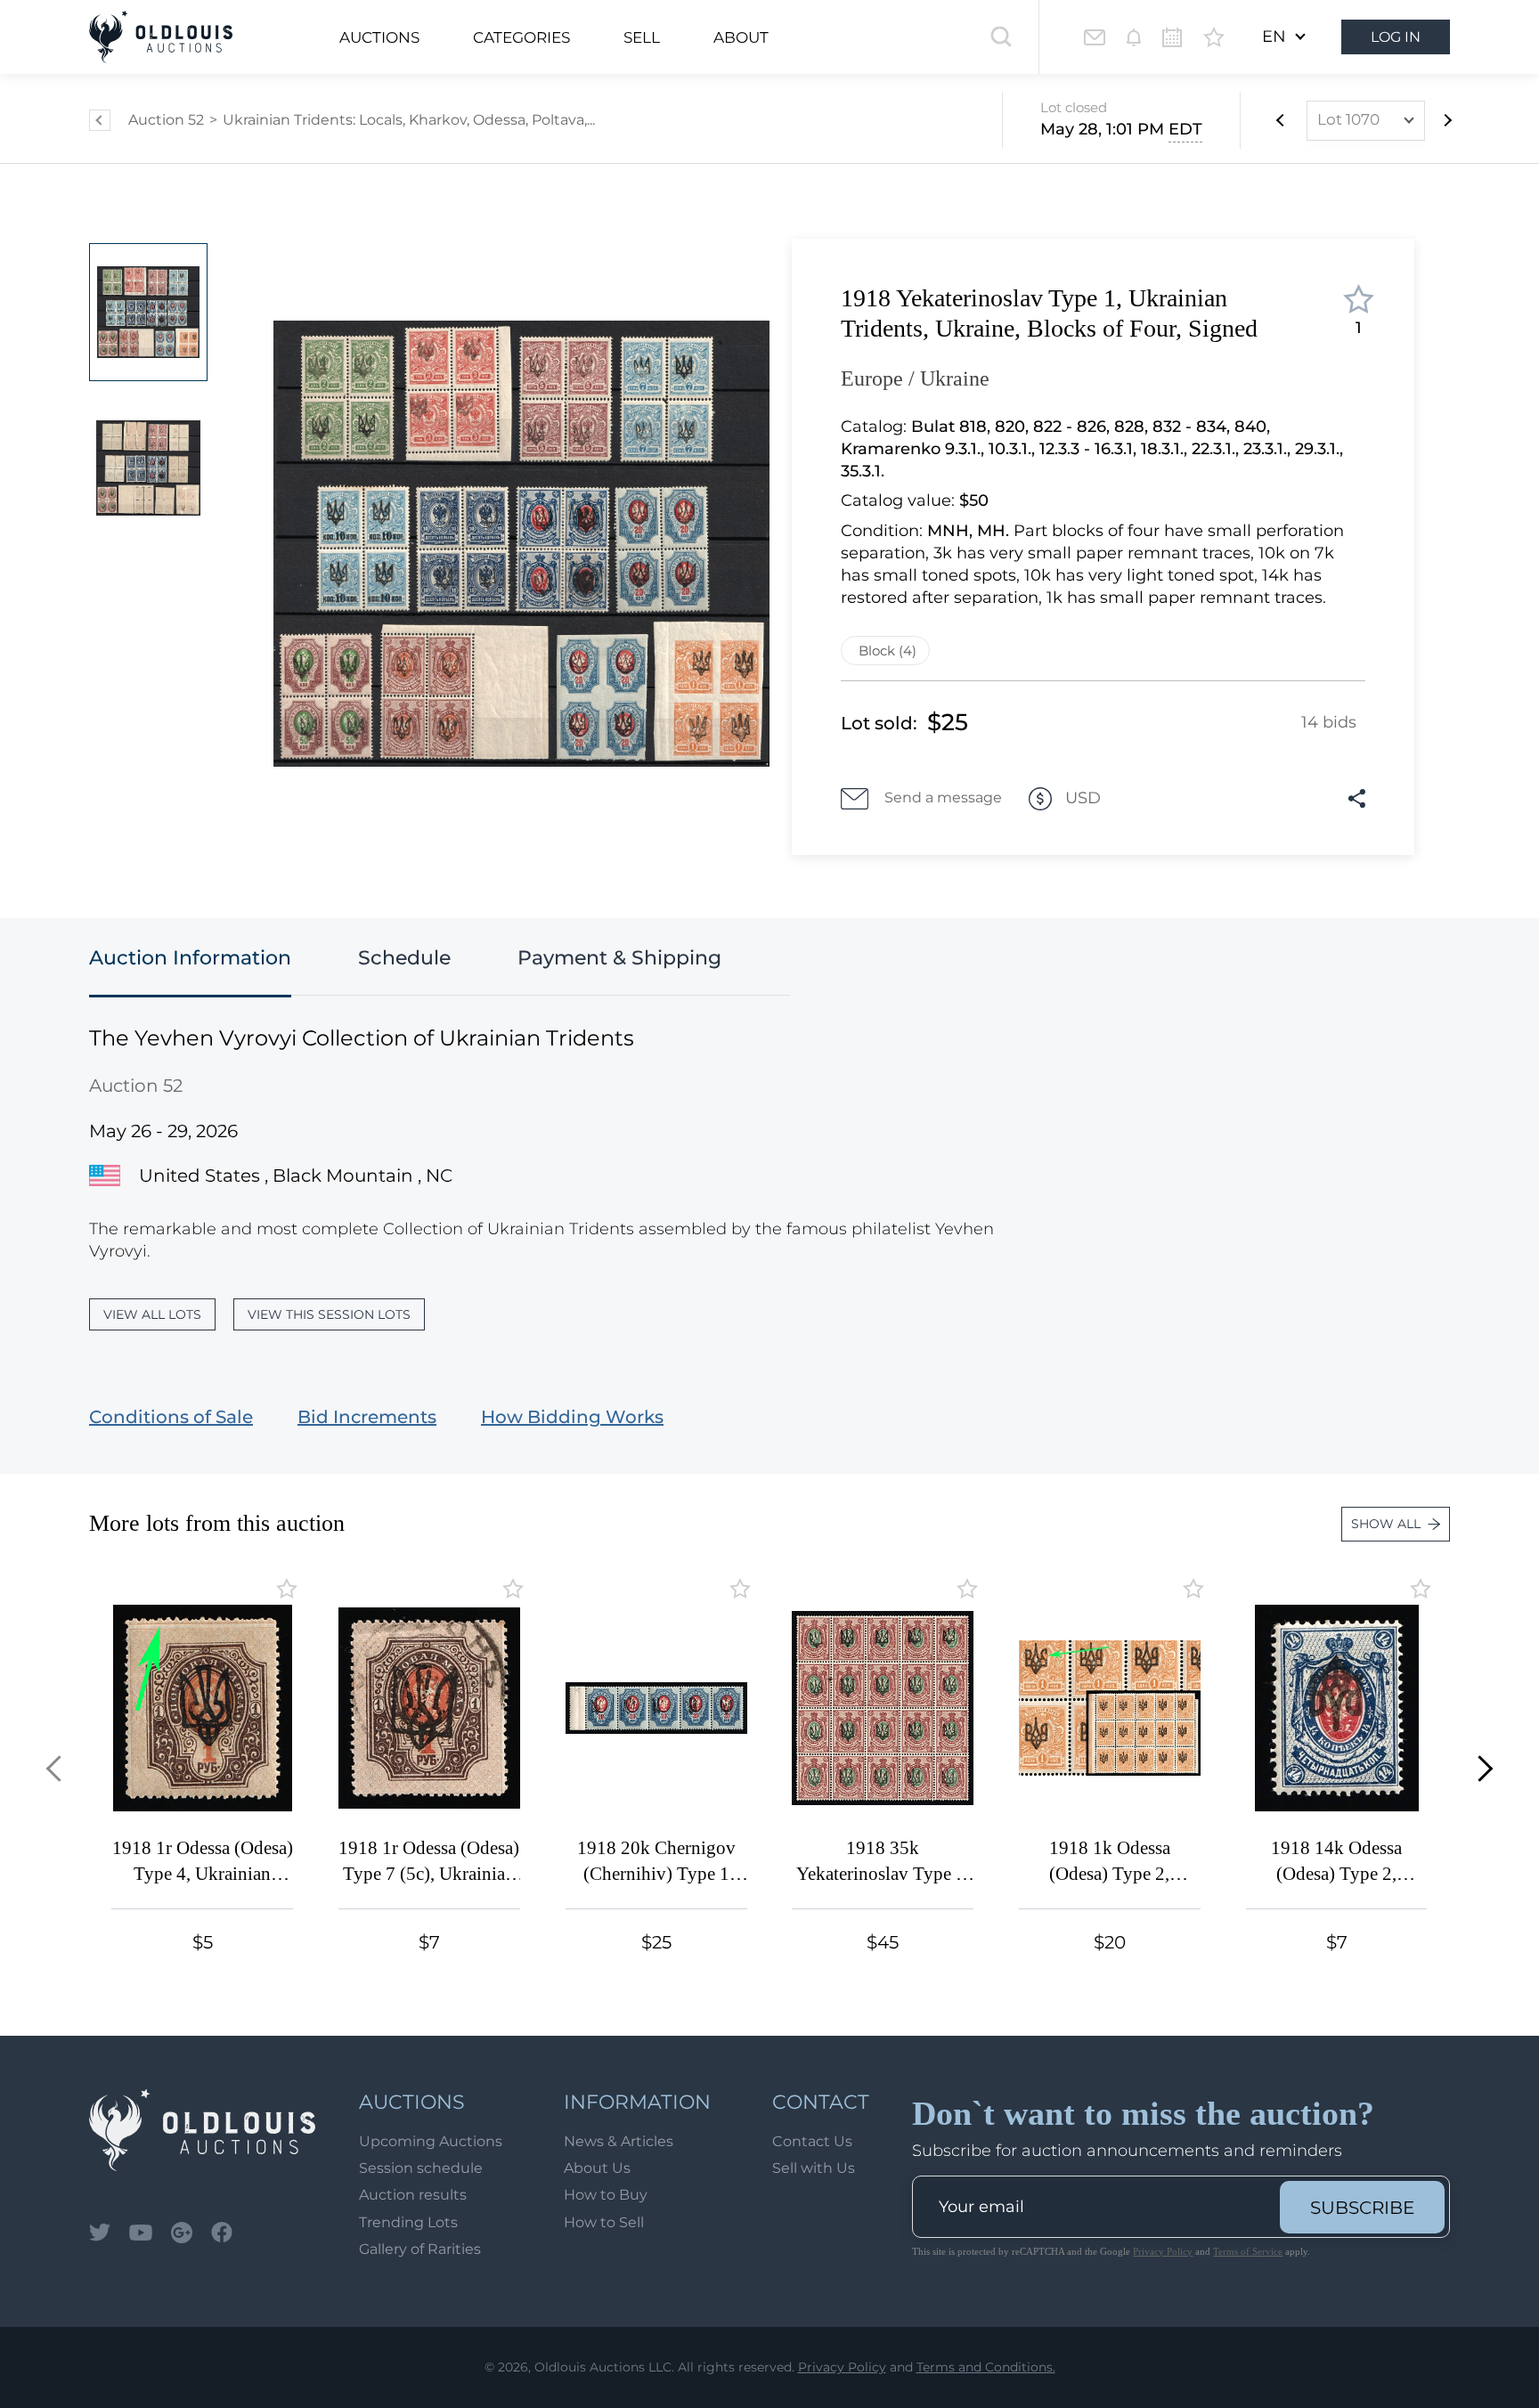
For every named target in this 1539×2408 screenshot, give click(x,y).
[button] (59, 1768)
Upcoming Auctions (431, 2141)
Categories (521, 37)
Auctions (379, 37)
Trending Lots (408, 2222)
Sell (642, 37)
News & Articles (619, 2141)
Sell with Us (814, 2168)
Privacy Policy (1163, 2251)
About (741, 37)
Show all (1386, 1524)
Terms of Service (1248, 2251)
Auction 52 (166, 120)
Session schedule (421, 2168)
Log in (1396, 37)
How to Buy (606, 2195)
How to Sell (604, 2222)
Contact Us (812, 2141)
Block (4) (888, 651)
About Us (597, 2168)
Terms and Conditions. (986, 2367)
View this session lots (329, 1314)
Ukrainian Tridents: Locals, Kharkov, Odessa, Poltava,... (409, 120)
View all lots (152, 1314)
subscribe (1362, 2208)
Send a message (943, 797)
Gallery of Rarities (420, 2249)
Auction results (413, 2195)
